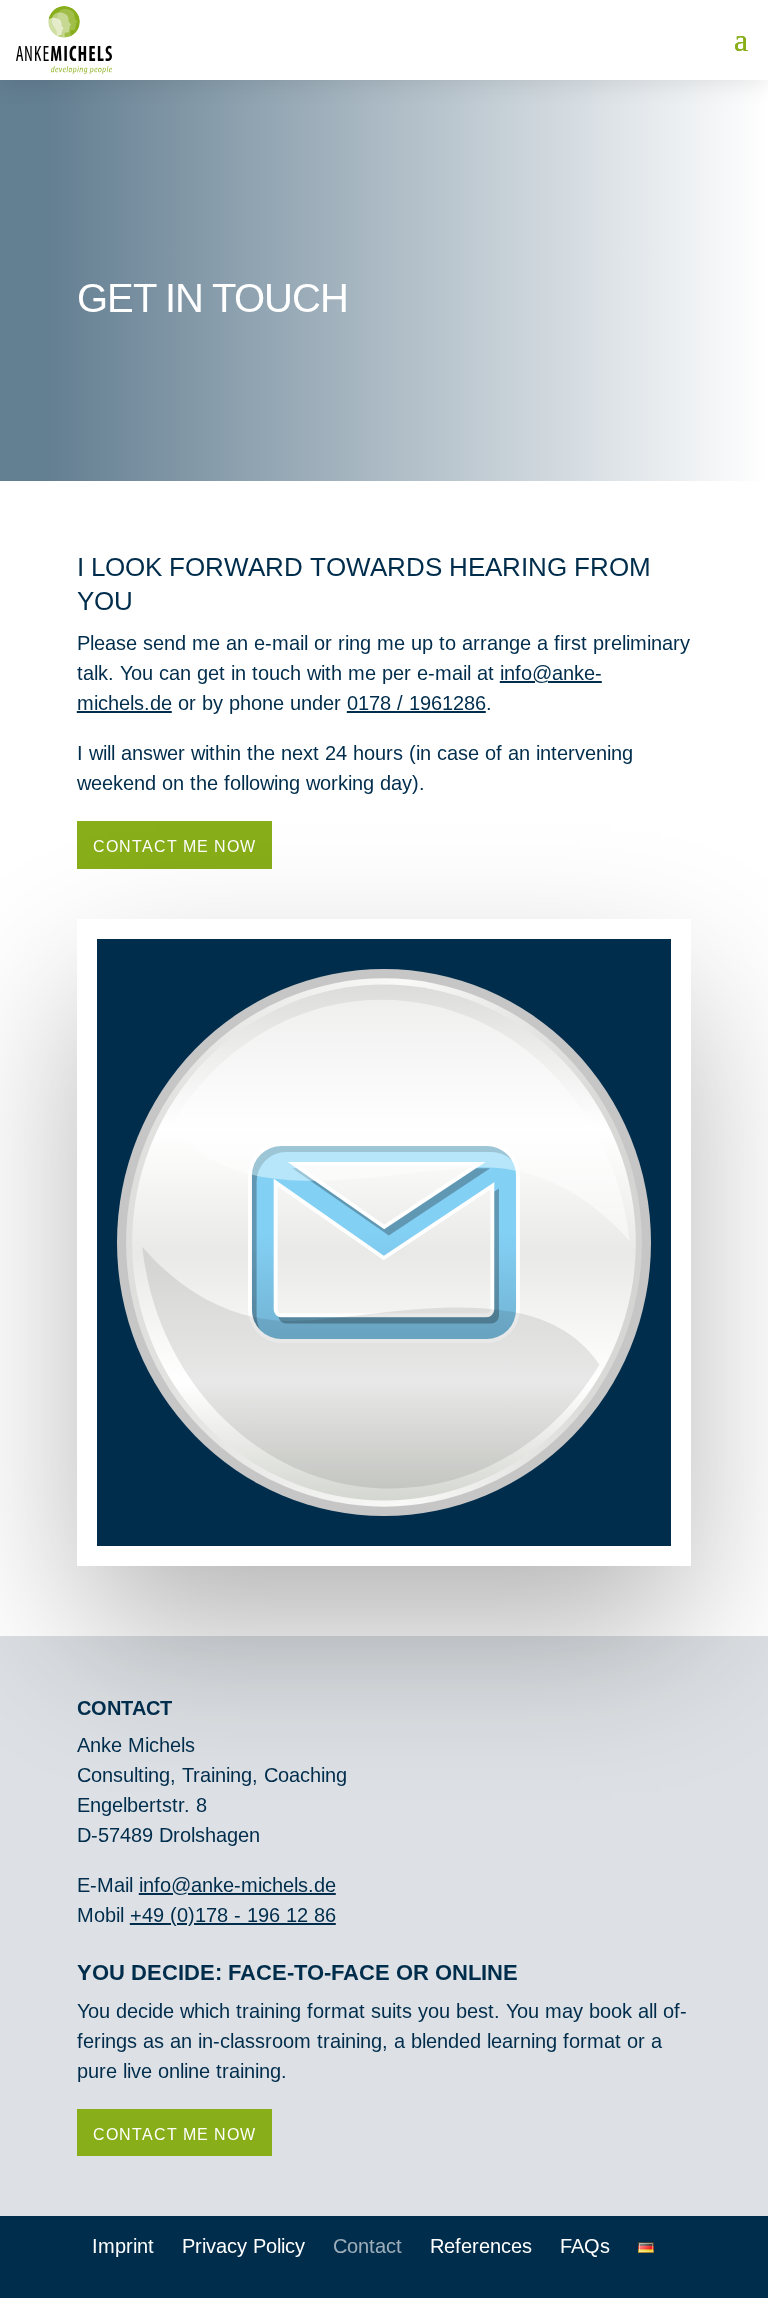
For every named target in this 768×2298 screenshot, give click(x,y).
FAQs (585, 2246)
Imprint (123, 2246)
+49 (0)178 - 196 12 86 (233, 1915)
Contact (367, 2246)
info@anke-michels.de (237, 1885)
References (481, 2246)
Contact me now (174, 846)
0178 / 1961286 (416, 703)
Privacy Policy (243, 2246)
